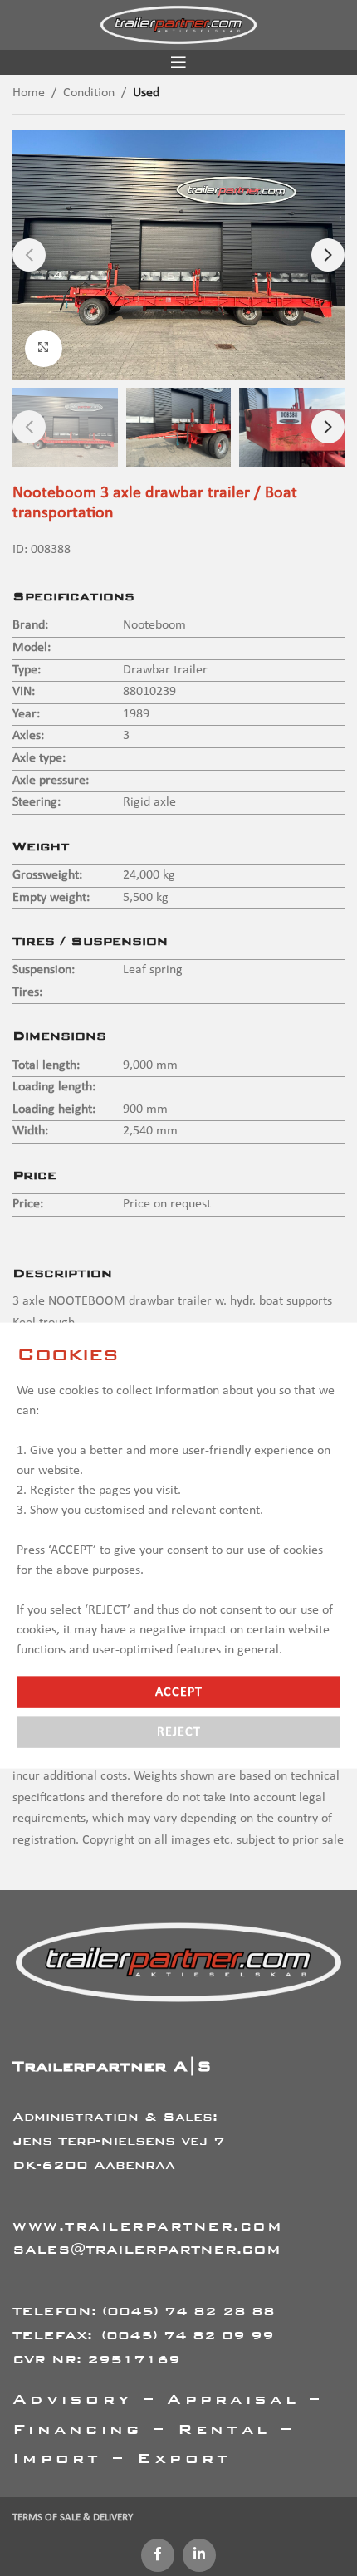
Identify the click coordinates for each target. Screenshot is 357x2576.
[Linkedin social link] (199, 2555)
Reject (179, 1732)
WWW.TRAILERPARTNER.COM (147, 2226)
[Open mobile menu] (178, 62)
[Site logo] (178, 25)
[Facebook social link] (158, 2555)
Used (146, 93)
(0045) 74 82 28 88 (188, 2311)
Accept (179, 1692)
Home (29, 93)
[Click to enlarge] (44, 348)
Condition (89, 93)
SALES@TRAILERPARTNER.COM (147, 2249)
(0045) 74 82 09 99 (188, 2335)
